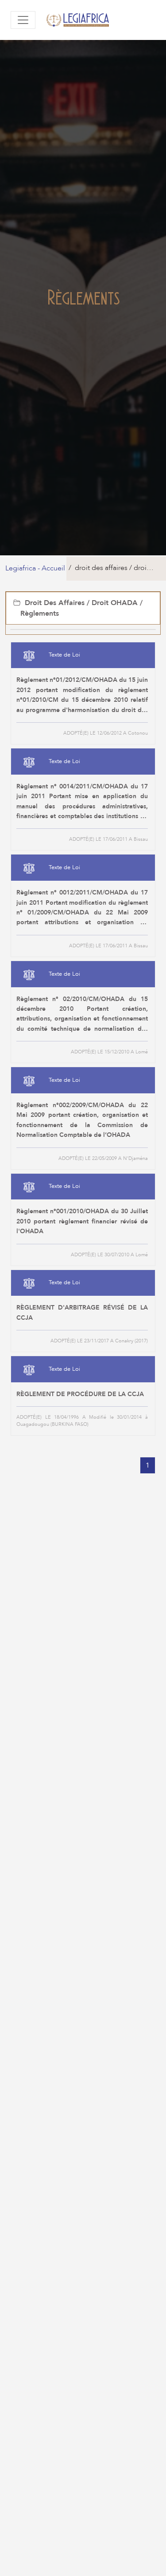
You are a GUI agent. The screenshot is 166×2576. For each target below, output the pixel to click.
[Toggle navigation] (23, 20)
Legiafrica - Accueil (35, 568)
